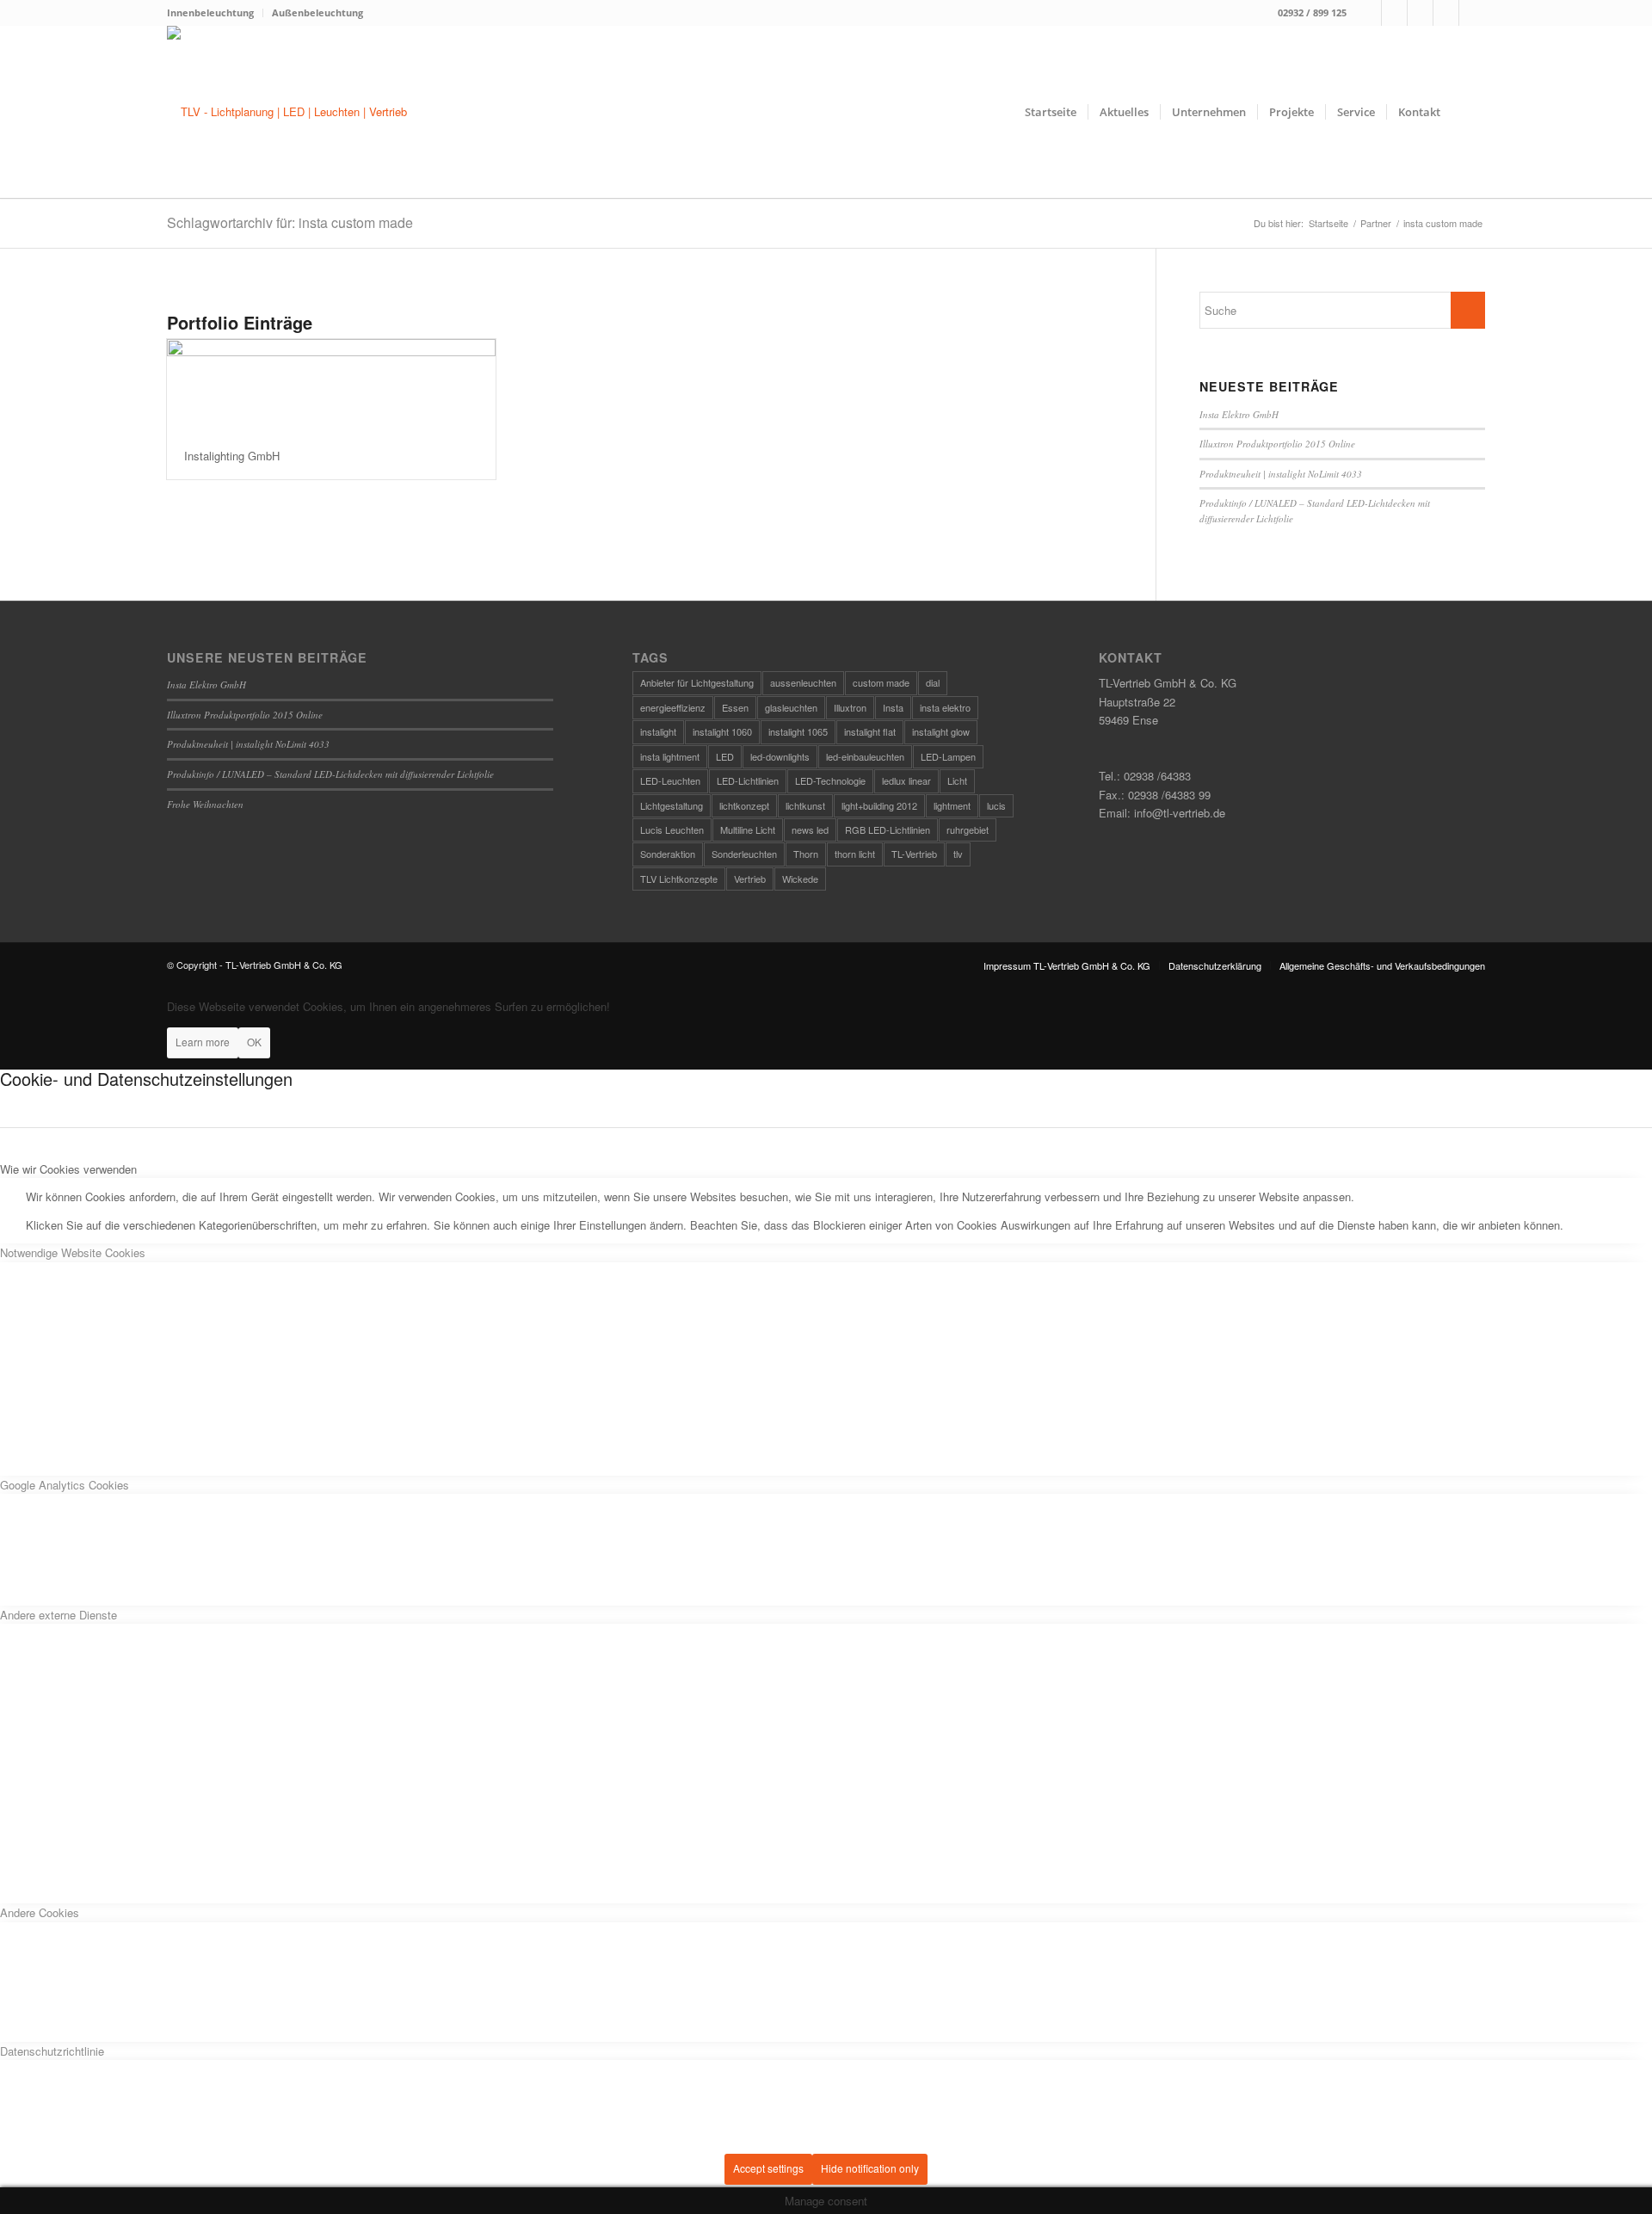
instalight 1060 (722, 731)
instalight (658, 731)
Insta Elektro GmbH (1239, 414)
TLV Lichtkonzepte (679, 879)
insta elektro (945, 707)
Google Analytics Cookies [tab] (65, 1485)
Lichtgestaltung (672, 805)
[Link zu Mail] (1420, 13)
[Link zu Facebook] (1368, 13)
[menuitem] (215, 13)
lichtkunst (805, 805)
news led (810, 829)
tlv (958, 854)
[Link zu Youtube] (1472, 13)
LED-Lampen (948, 756)
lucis (996, 805)
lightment (952, 805)
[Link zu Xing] (1446, 13)
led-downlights (780, 756)
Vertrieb (750, 879)
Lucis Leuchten (672, 829)
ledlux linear (906, 780)
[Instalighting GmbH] (331, 386)
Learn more (203, 1042)
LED (725, 756)
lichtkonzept (744, 805)
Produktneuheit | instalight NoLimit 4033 (1281, 474)
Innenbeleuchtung (210, 12)
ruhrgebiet (968, 829)
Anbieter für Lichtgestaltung (697, 682)
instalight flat (870, 731)
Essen (735, 707)
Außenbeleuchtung (317, 12)
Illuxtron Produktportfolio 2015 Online (1277, 444)
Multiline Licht (748, 829)
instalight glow (941, 731)
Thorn (806, 854)
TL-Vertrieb (914, 854)
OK (254, 1042)
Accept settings (768, 2168)
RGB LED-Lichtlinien (888, 829)
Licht (957, 780)
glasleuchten (791, 707)
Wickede (800, 879)
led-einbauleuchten (865, 756)
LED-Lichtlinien (748, 780)
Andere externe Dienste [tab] (59, 1615)
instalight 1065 (798, 731)
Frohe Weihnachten (205, 804)
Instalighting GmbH (232, 456)
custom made (881, 682)
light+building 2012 (879, 805)
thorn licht (855, 854)
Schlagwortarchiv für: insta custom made (290, 222)
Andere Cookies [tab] (40, 1912)
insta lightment (670, 756)
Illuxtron (850, 707)
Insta (893, 707)
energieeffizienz (673, 707)
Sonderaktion (668, 854)
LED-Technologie (830, 780)
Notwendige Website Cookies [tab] (73, 1252)
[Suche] (1468, 112)
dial (933, 682)
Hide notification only (870, 2168)
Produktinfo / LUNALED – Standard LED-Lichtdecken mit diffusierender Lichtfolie (330, 774)
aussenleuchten (803, 682)
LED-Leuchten (670, 780)
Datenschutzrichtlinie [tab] (52, 2051)
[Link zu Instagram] (1394, 13)
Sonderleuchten (744, 854)
